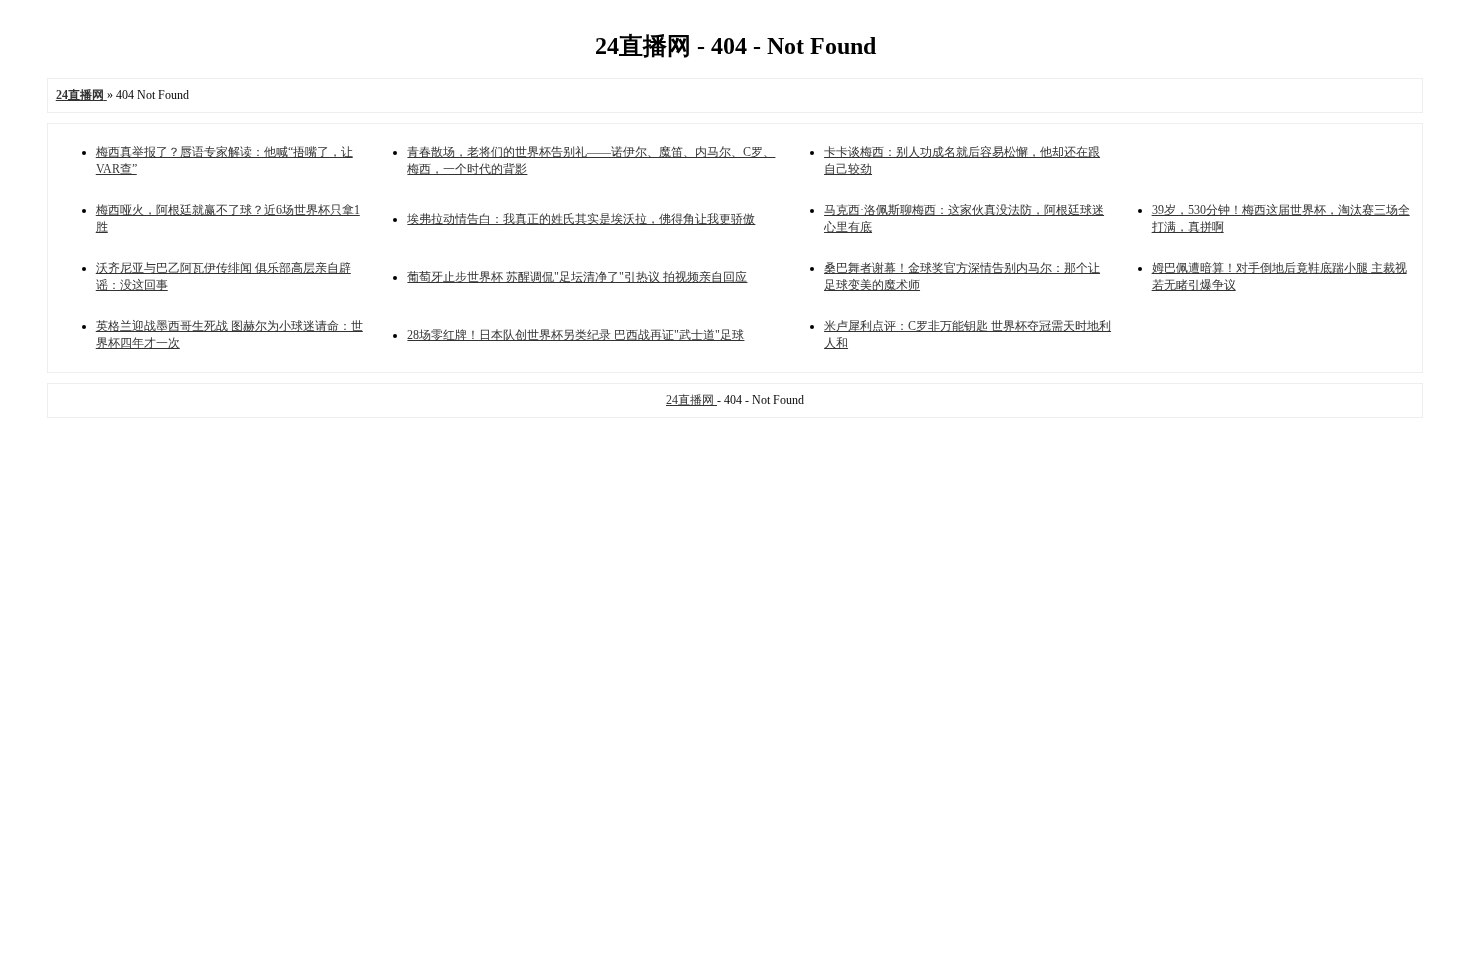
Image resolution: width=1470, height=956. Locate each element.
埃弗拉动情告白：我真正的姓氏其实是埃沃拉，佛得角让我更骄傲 (581, 219)
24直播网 (691, 400)
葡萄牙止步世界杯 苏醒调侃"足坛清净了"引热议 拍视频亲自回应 (577, 277)
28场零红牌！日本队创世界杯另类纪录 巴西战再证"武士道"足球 (575, 335)
